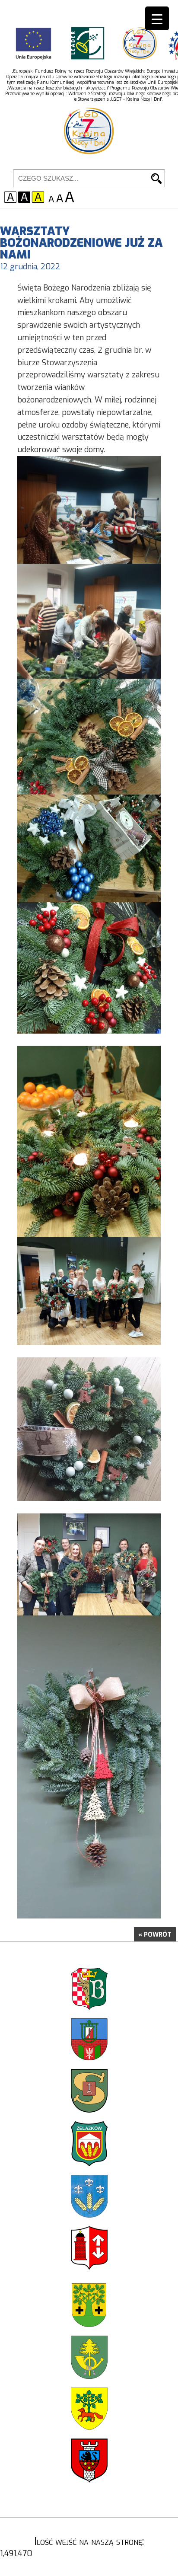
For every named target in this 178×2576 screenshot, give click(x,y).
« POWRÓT (155, 1935)
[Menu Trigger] (157, 18)
